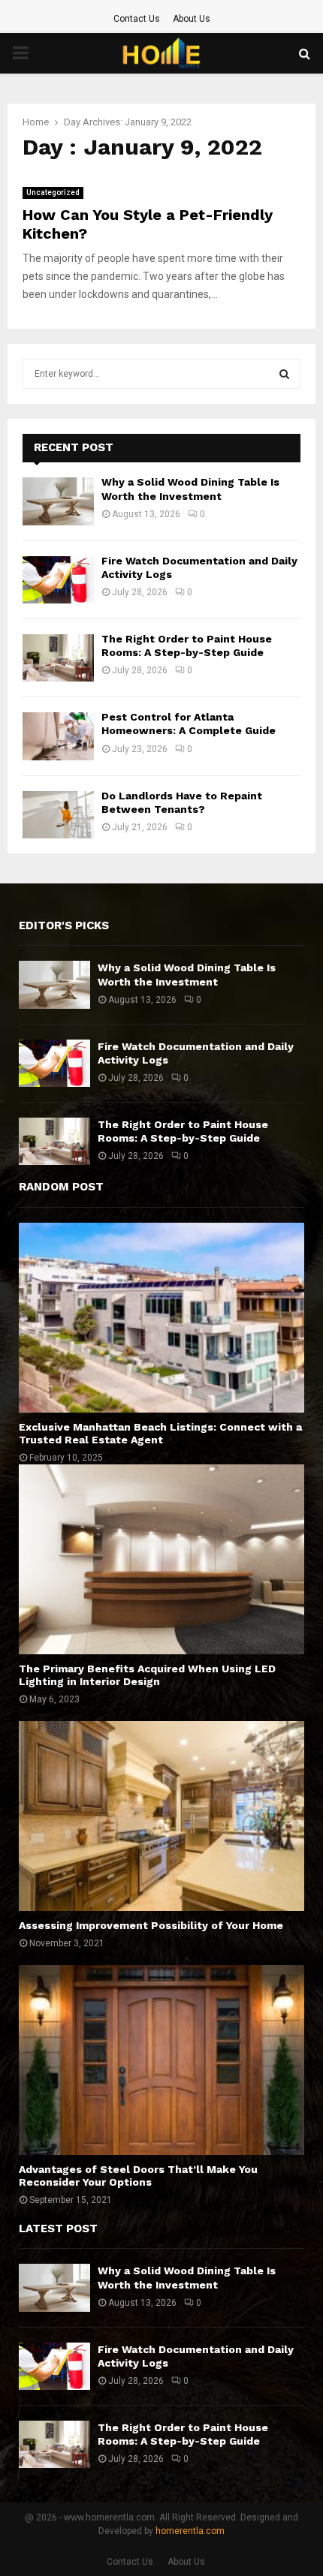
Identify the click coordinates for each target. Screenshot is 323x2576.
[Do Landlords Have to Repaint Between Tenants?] (58, 815)
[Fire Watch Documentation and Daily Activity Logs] (58, 580)
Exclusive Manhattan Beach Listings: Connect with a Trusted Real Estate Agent (160, 1433)
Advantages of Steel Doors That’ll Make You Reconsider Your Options (138, 2176)
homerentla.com (190, 2531)
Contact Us (137, 19)
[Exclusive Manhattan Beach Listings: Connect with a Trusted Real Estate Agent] (161, 1318)
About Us (192, 19)
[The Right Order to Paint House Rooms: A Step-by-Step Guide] (58, 658)
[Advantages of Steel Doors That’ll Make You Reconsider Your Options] (161, 2060)
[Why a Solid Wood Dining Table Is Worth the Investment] (58, 501)
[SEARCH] (284, 374)
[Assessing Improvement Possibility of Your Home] (161, 1816)
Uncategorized (53, 193)
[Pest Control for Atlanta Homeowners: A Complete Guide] (58, 736)
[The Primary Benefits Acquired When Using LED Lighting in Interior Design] (161, 1559)
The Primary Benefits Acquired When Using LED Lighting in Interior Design (147, 1675)
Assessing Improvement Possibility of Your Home (151, 1925)
